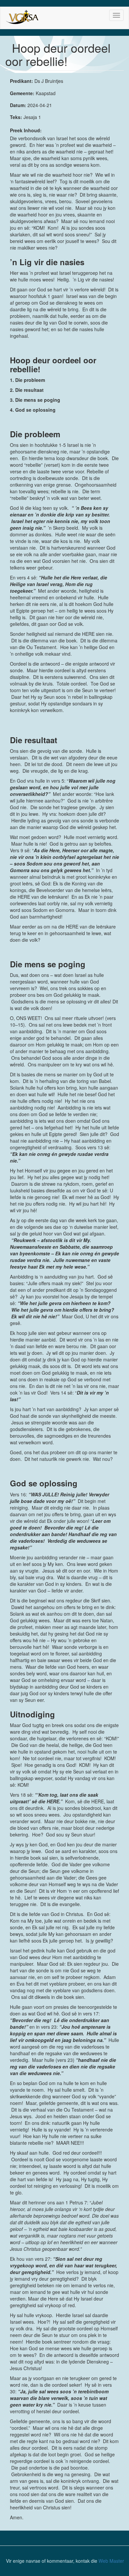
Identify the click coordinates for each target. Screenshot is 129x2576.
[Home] (23, 18)
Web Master (111, 2561)
